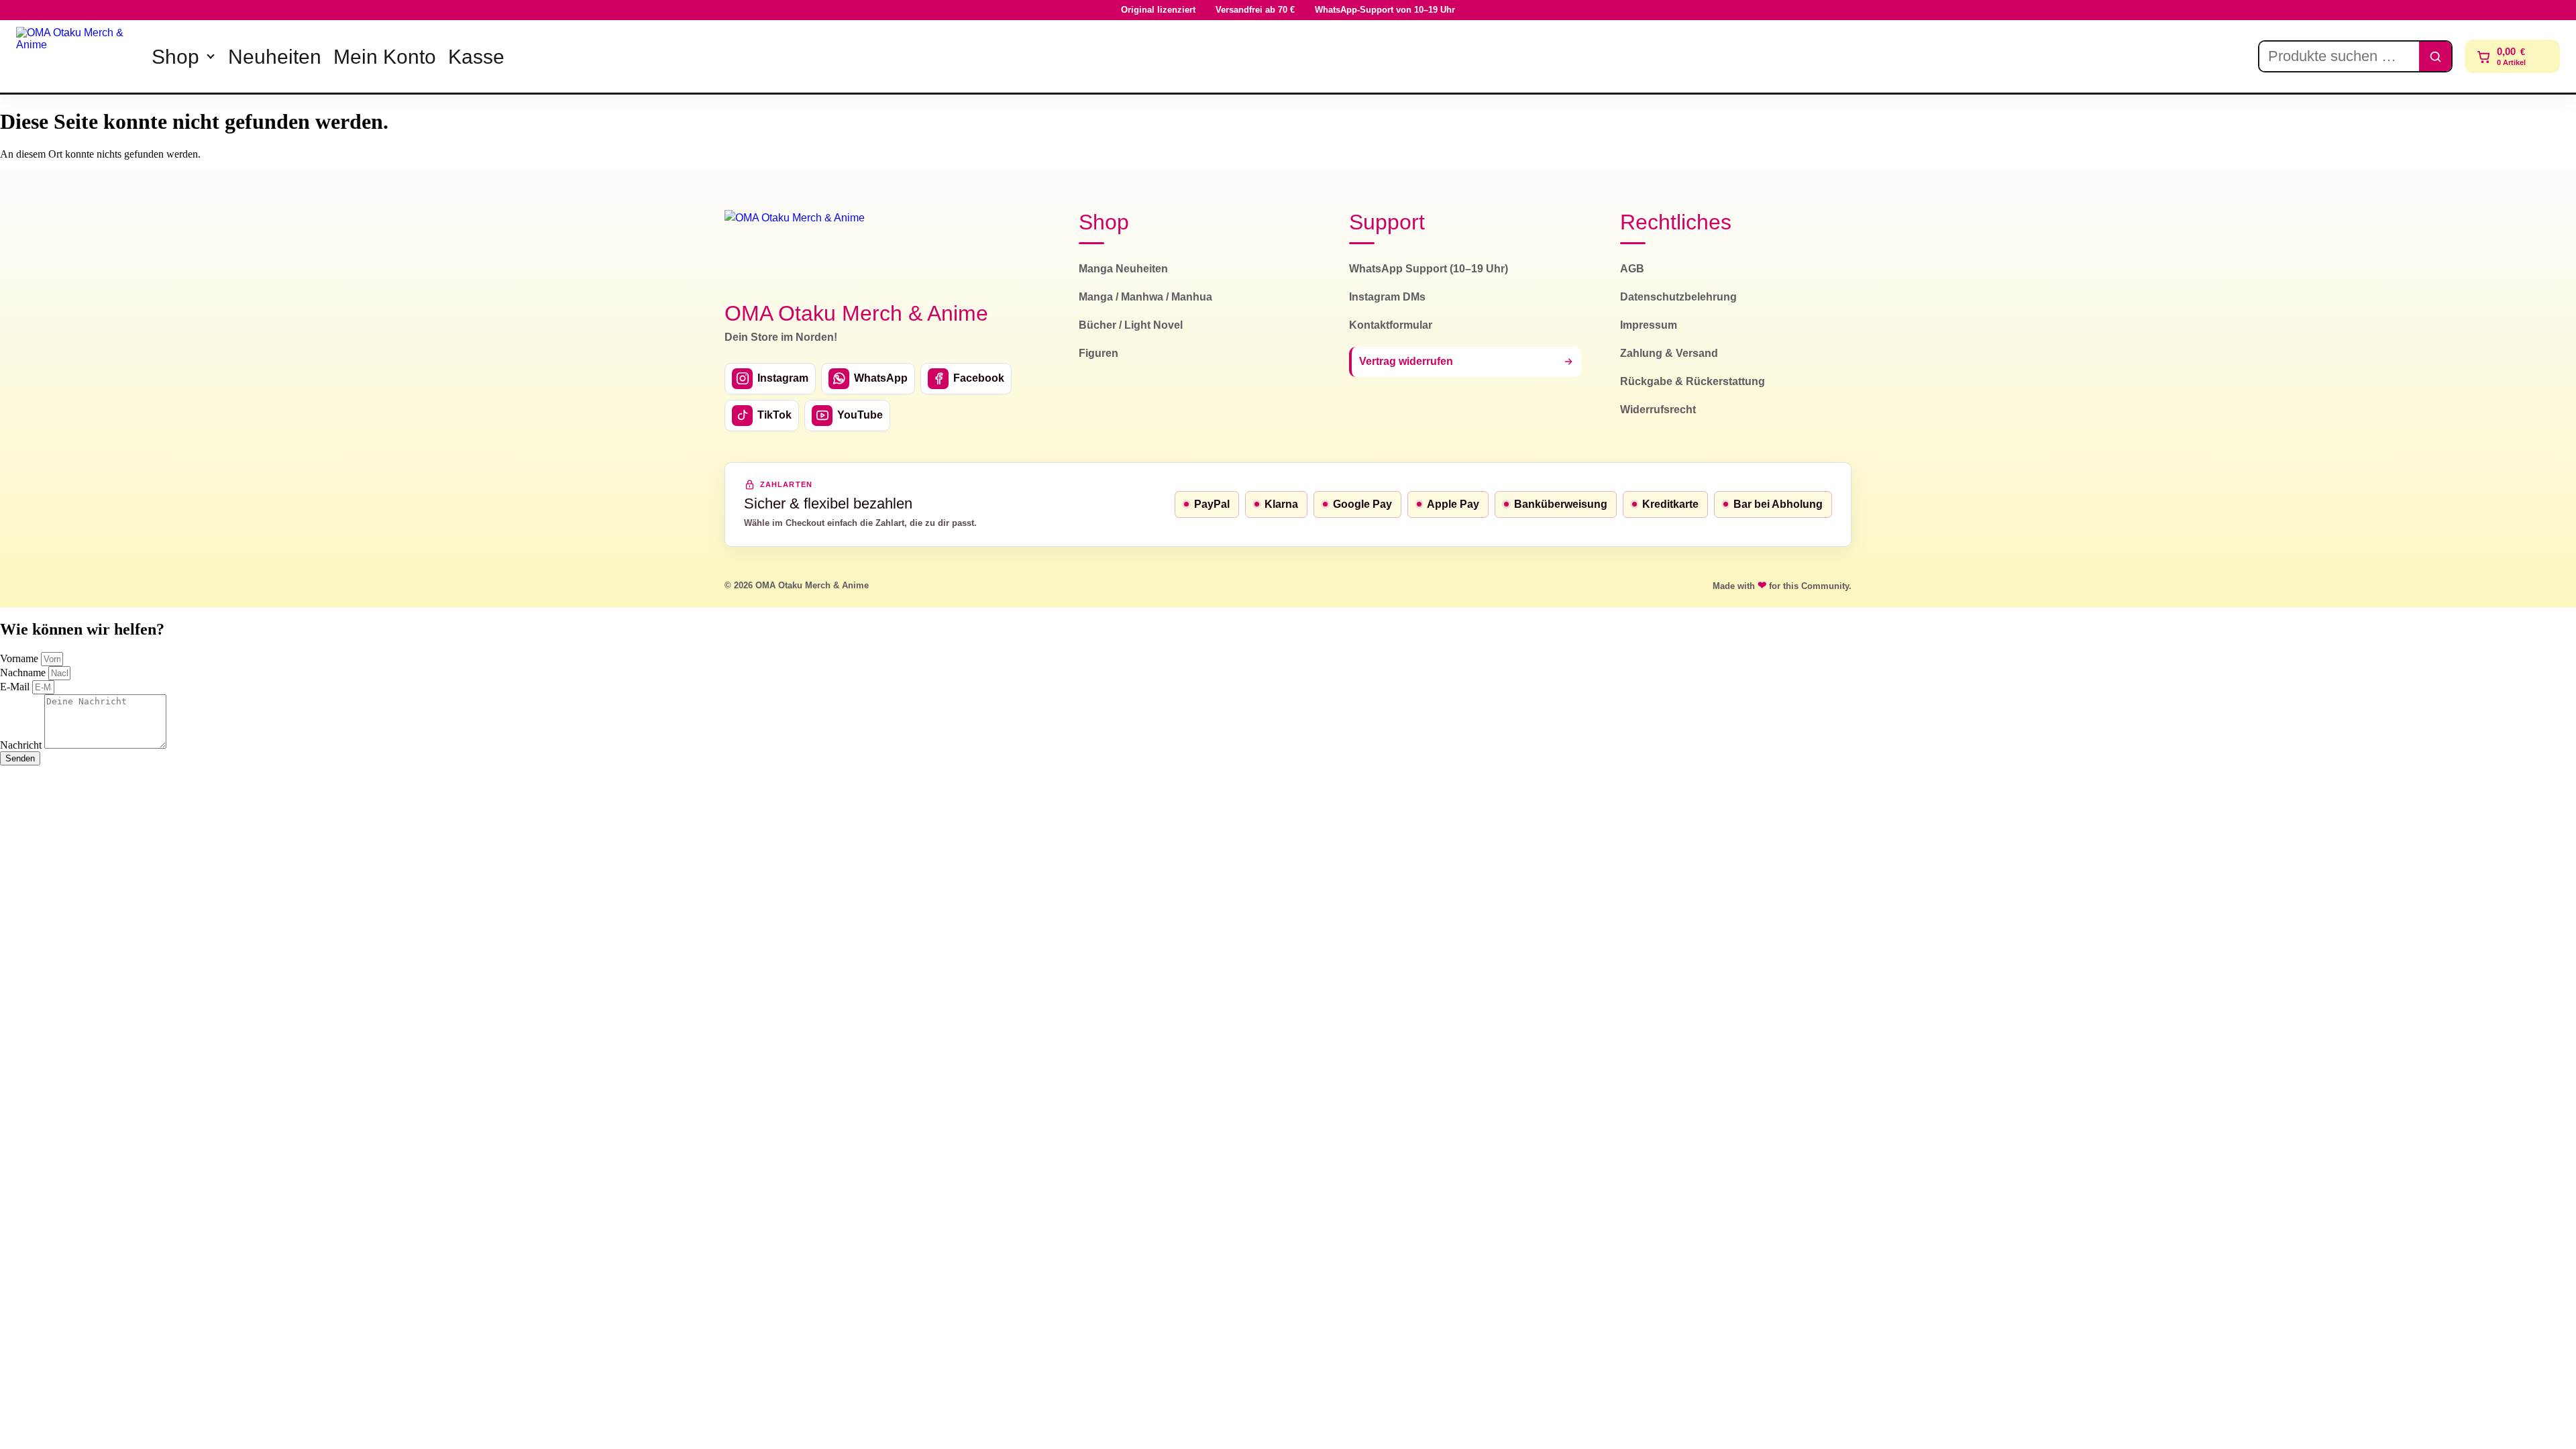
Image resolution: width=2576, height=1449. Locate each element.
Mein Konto (385, 57)
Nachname (24, 673)
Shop (175, 57)
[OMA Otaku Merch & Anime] (75, 56)
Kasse (476, 57)
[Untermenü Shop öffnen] (211, 56)
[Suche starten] (2435, 56)
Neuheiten (275, 57)
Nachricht (22, 745)
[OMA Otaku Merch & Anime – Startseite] (795, 248)
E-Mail (16, 687)
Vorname (20, 658)
